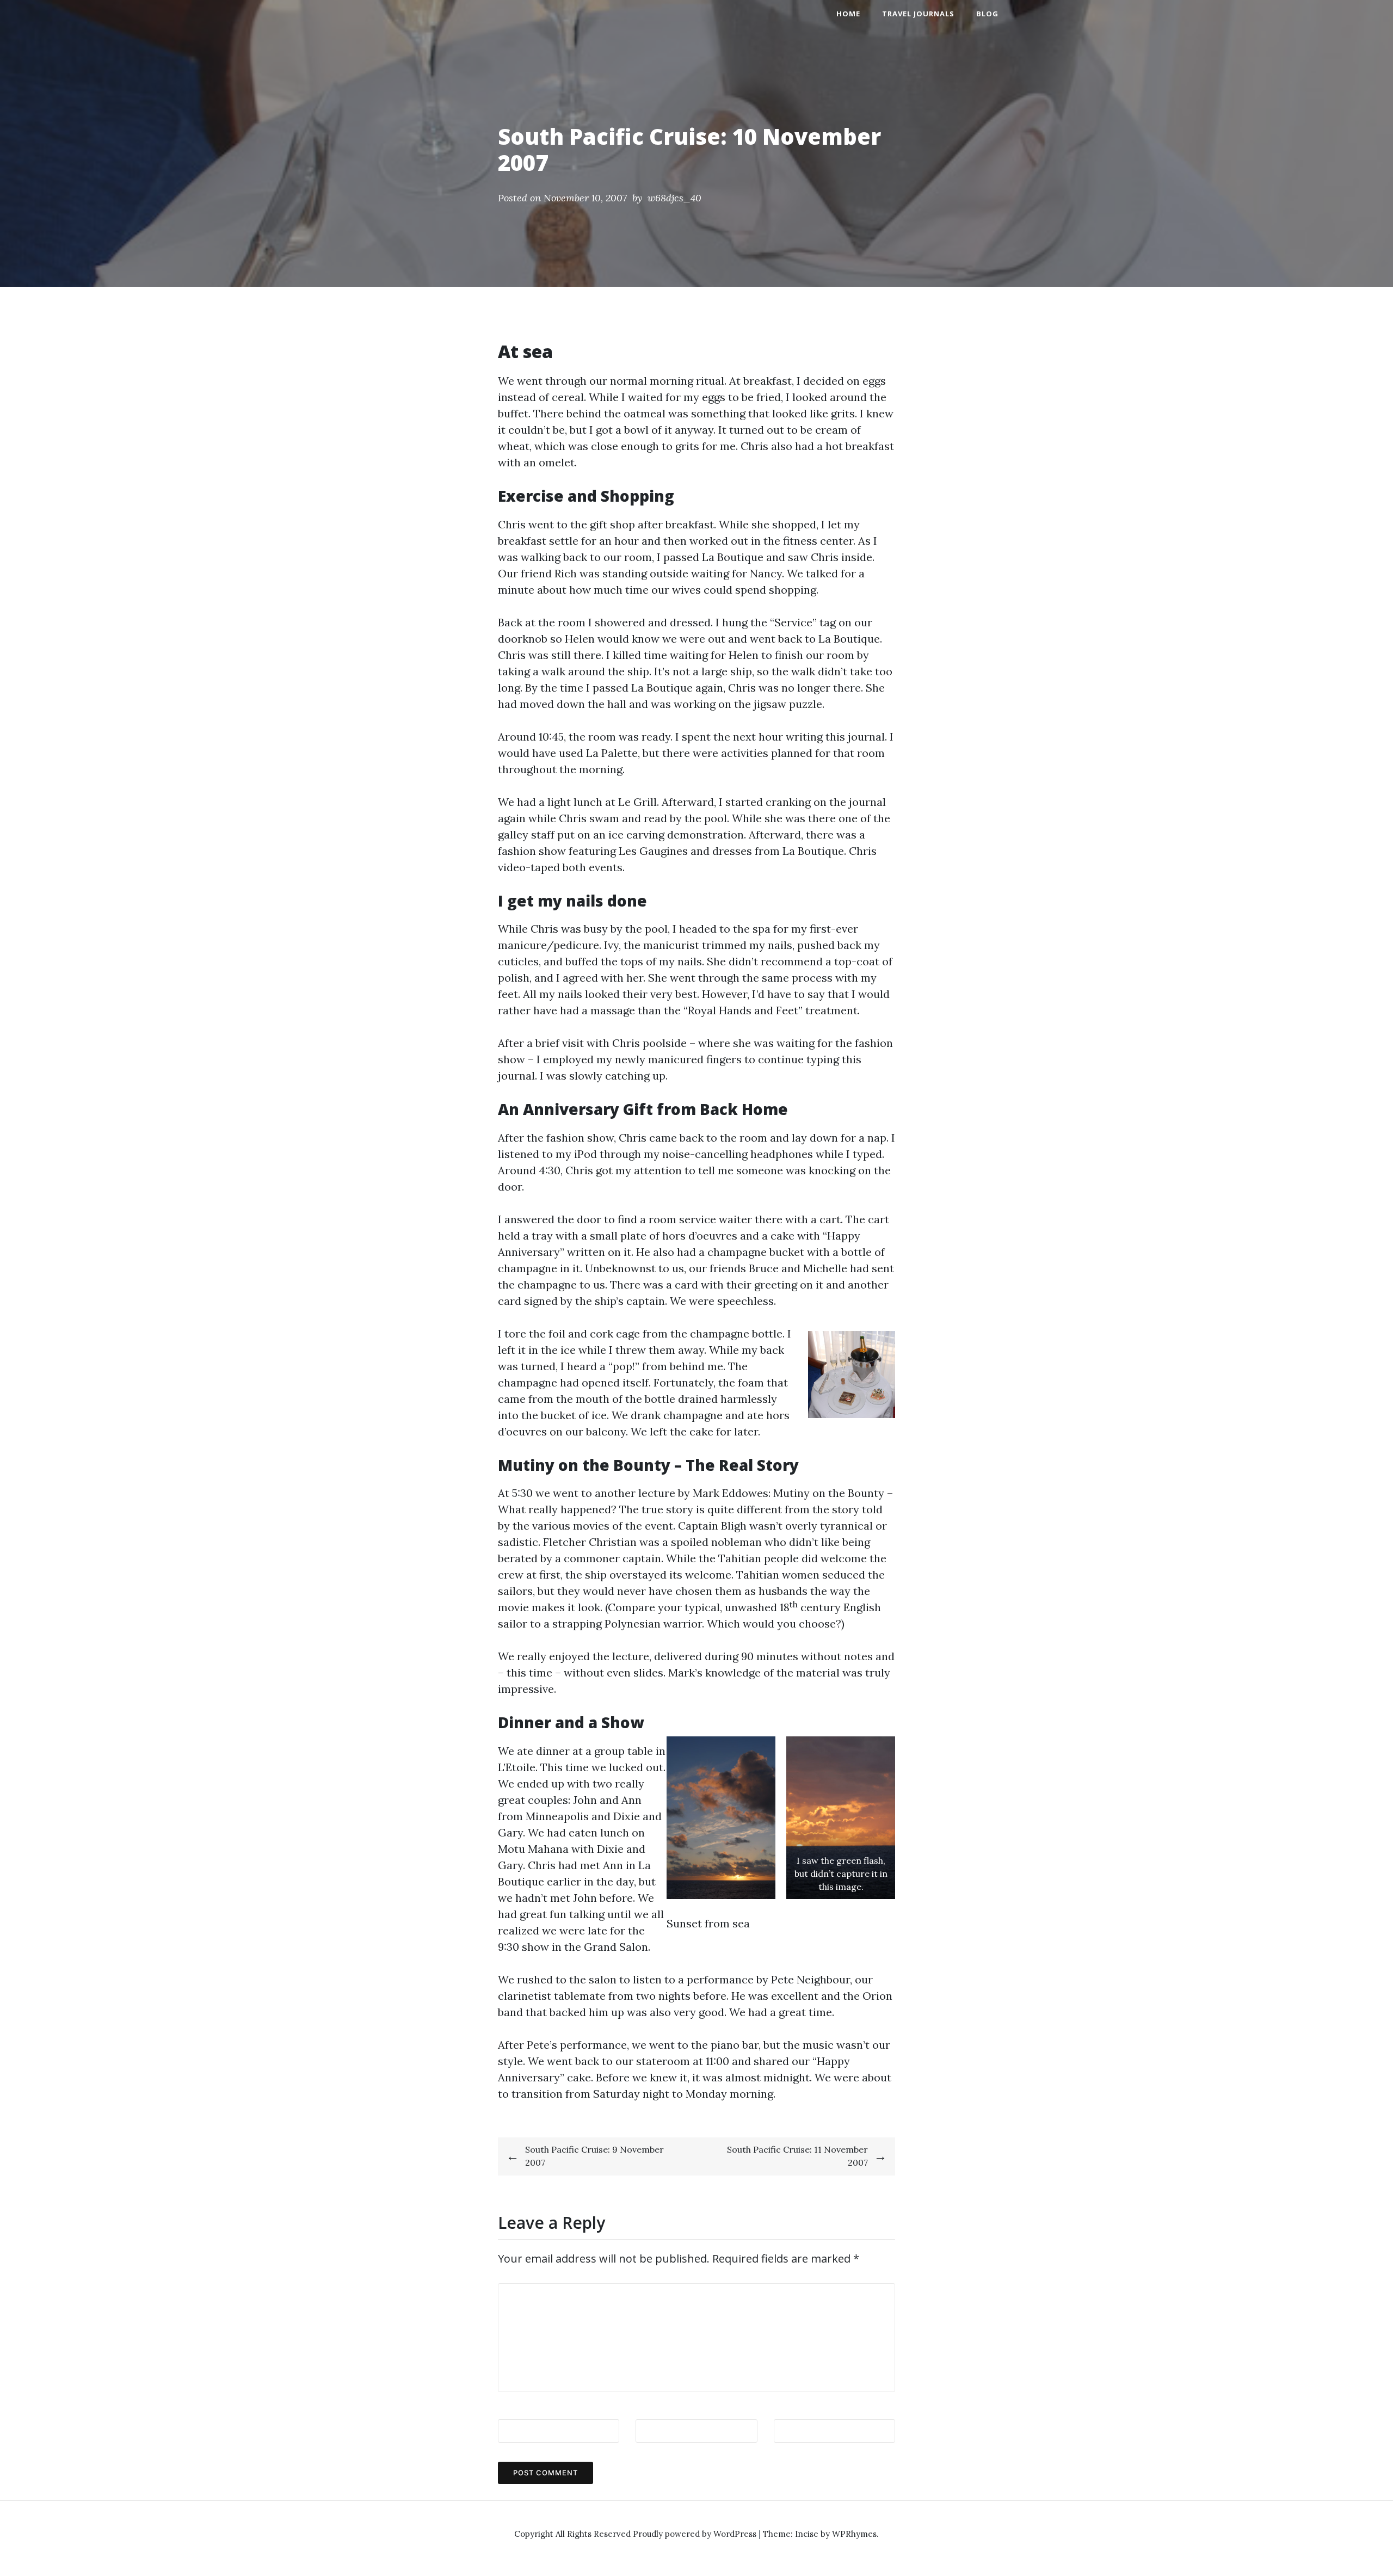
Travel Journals (918, 14)
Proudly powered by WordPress (696, 2534)
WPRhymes (854, 2534)
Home (848, 14)
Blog (987, 14)
